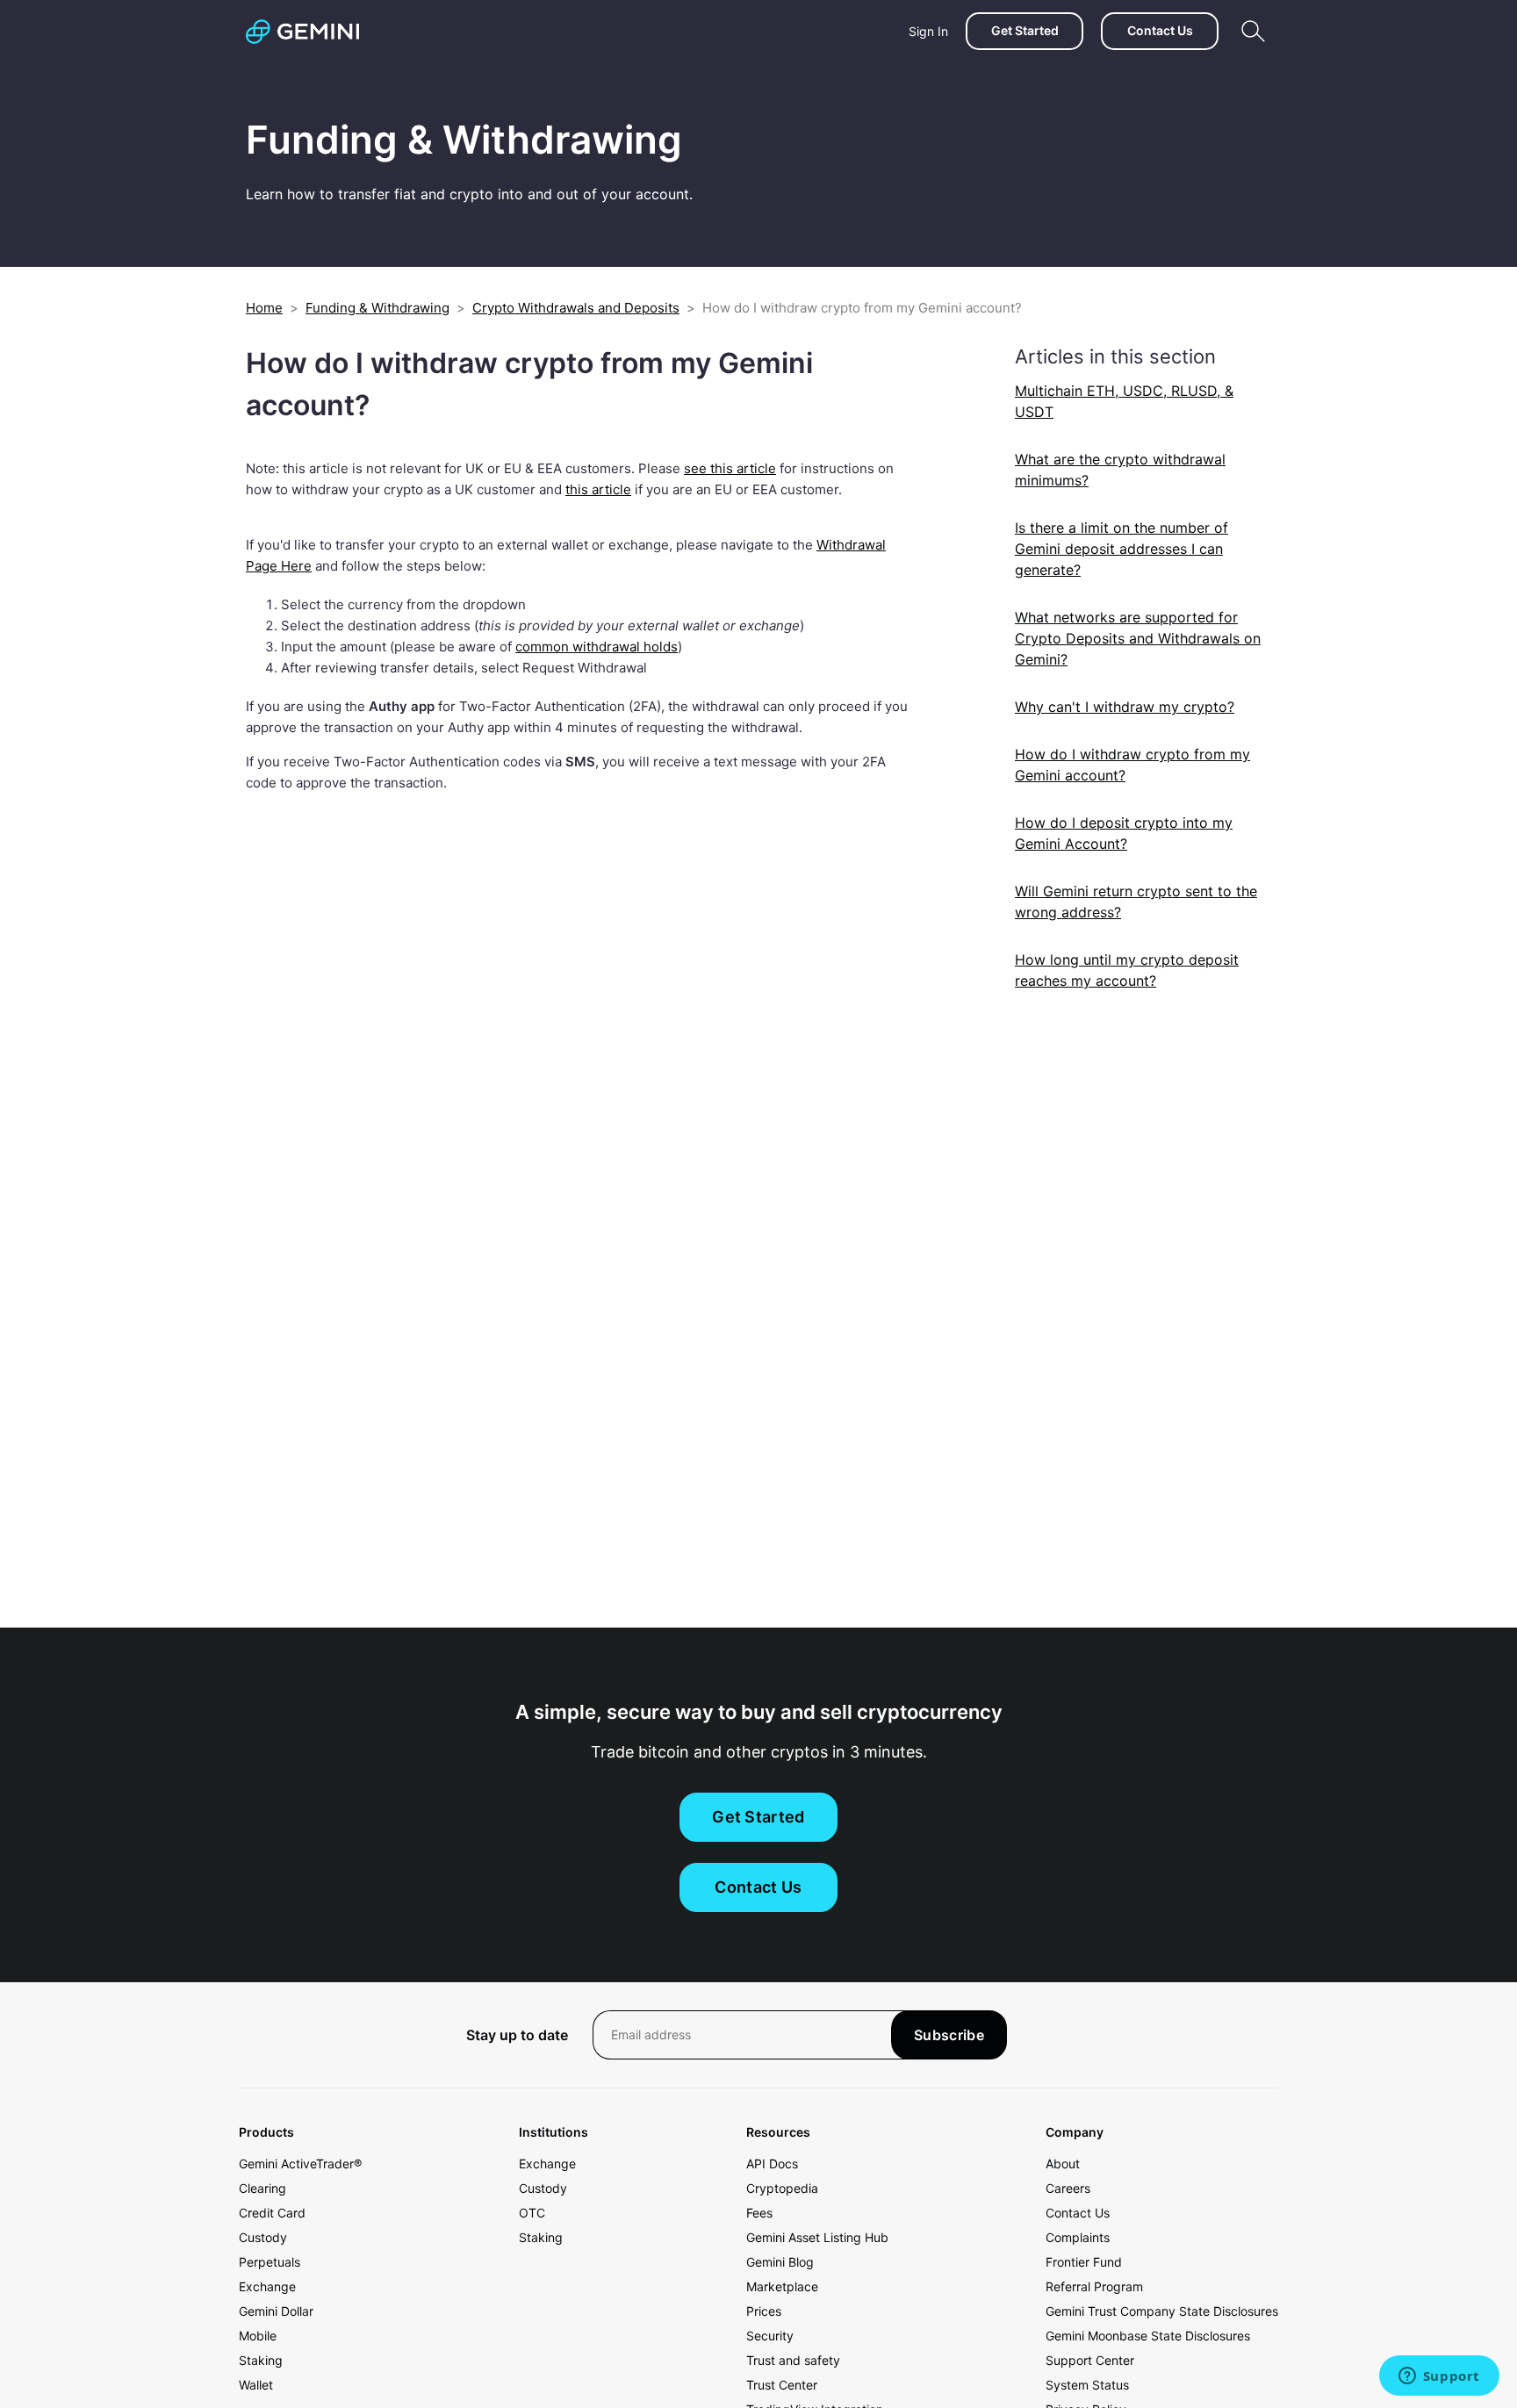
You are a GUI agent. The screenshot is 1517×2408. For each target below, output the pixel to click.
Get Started (1025, 30)
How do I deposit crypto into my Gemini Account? (1124, 833)
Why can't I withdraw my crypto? (1125, 707)
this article (598, 489)
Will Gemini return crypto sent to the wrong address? (1136, 902)
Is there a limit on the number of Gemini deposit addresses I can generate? (1122, 549)
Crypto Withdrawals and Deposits (576, 308)
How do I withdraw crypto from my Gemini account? (1132, 765)
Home (264, 308)
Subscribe (949, 2035)
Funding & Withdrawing (377, 308)
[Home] (302, 32)
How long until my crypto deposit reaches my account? (1127, 970)
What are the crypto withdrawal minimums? (1120, 470)
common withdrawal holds (597, 647)
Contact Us (1160, 30)
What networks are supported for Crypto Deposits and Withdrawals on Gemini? (1138, 638)
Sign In (928, 31)
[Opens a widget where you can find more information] (1439, 2377)
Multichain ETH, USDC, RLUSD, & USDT (1124, 401)
